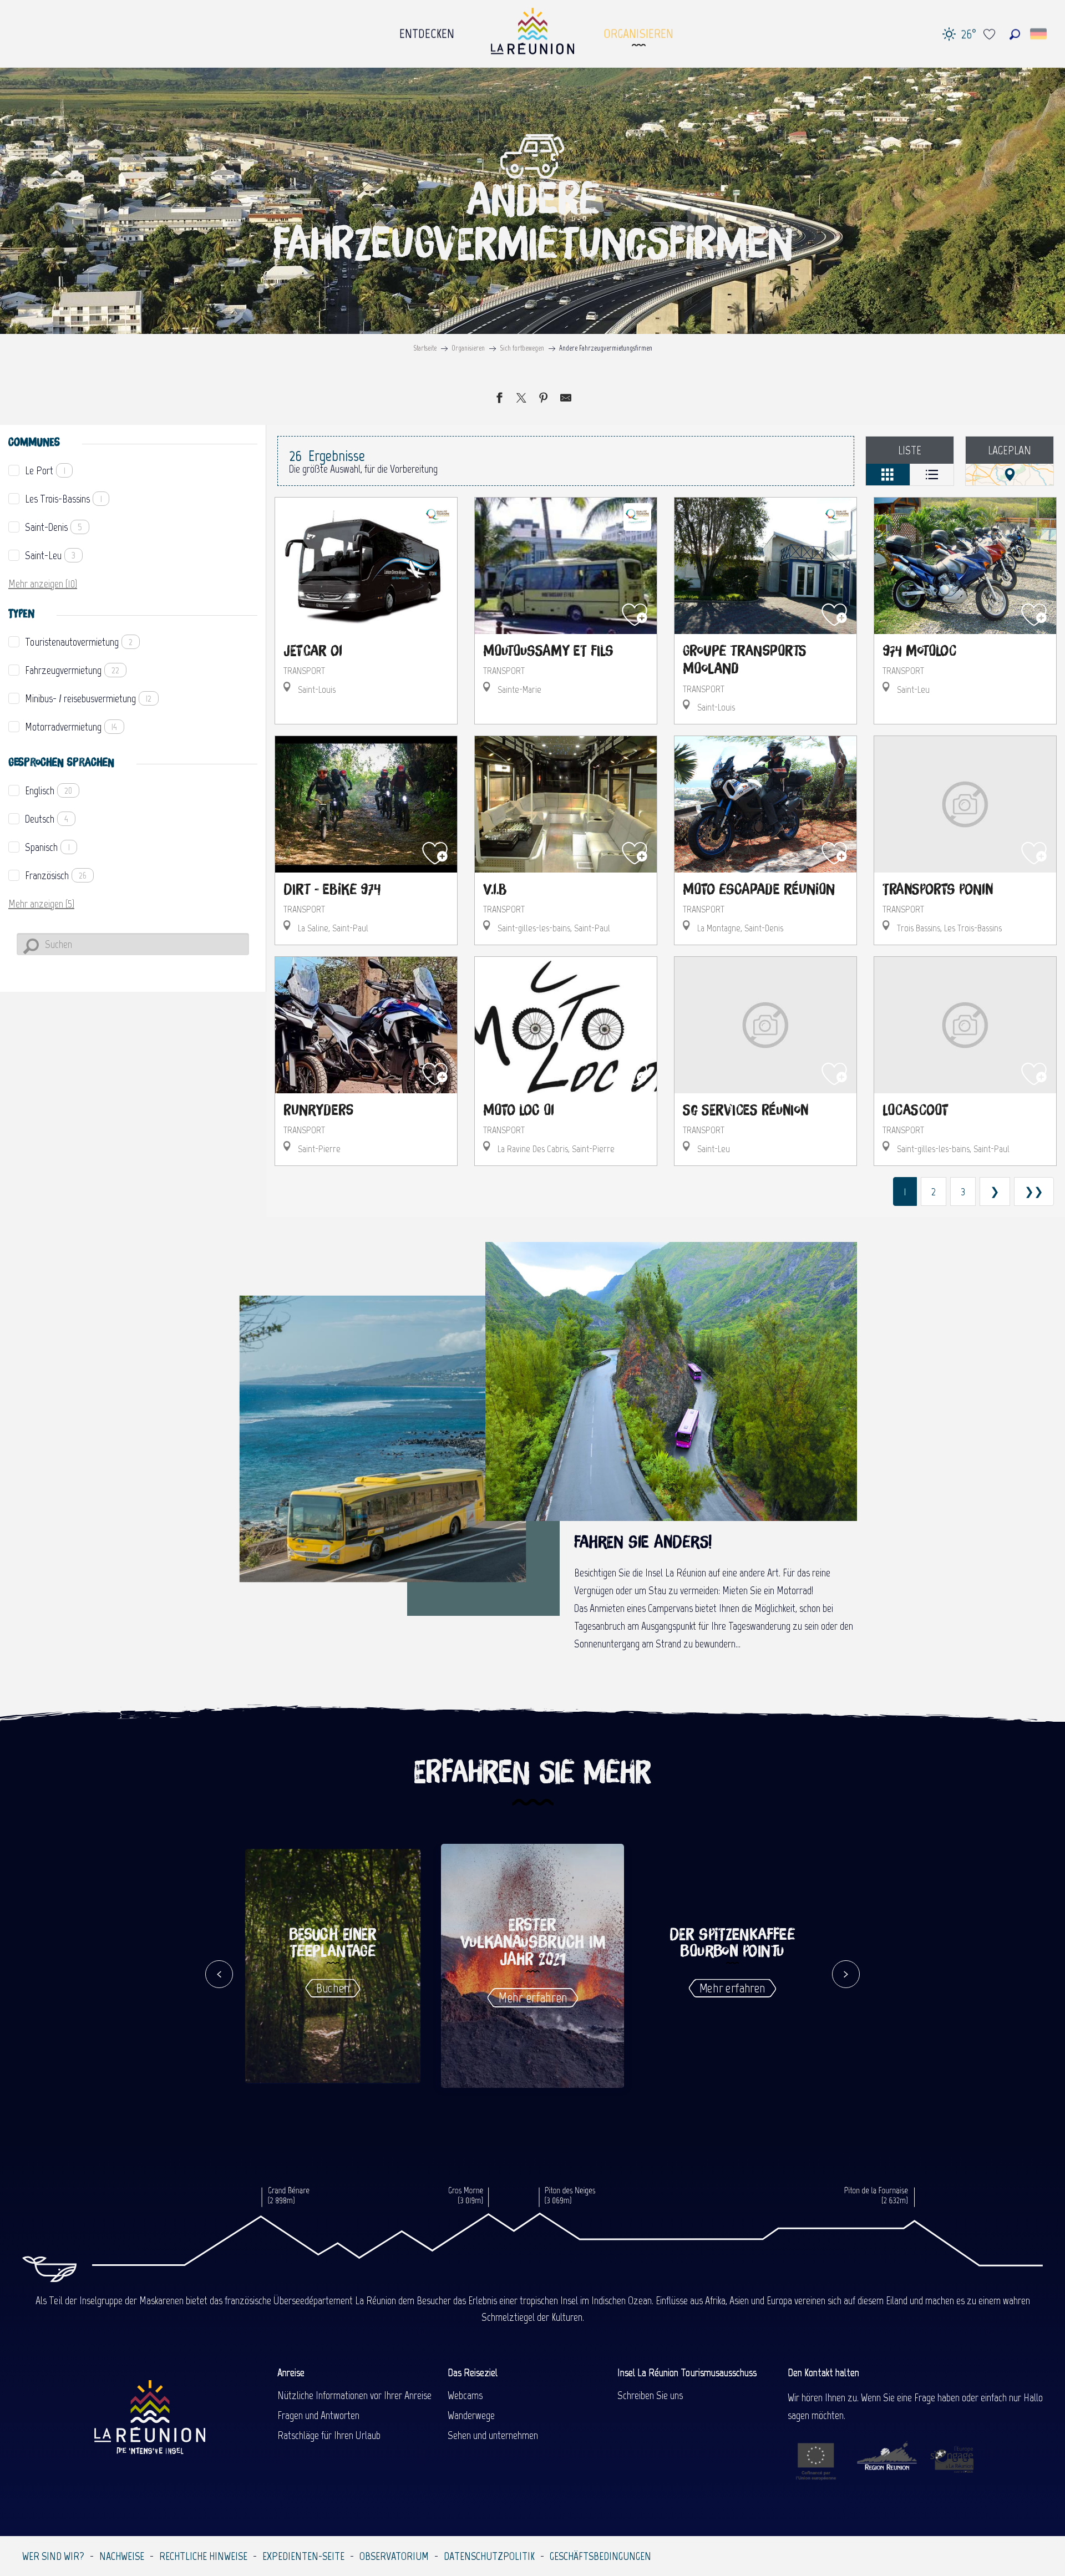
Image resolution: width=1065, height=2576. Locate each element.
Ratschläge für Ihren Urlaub (329, 2435)
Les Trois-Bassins (64, 499)
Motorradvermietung (71, 727)
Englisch (49, 790)
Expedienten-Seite (303, 2556)
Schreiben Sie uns (650, 2395)
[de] (1039, 34)
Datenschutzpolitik (489, 2556)
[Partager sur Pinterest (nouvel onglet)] (544, 399)
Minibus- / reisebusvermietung (88, 698)
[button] (1015, 34)
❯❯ (1034, 1191)
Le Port (45, 470)
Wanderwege (471, 2415)
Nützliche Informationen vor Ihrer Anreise (354, 2395)
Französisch (56, 875)
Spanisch (47, 847)
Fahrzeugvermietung (72, 670)
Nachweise (122, 2556)
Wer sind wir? (53, 2556)
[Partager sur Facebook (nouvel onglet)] (499, 399)
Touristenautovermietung (79, 642)
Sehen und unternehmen (493, 2435)
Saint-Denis (54, 527)
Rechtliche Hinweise (203, 2556)
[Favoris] (991, 34)
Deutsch (47, 819)
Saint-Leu (50, 555)
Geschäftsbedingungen (600, 2556)
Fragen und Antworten (318, 2415)
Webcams (465, 2395)
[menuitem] (427, 31)
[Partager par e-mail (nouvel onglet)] (566, 399)
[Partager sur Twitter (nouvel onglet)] (521, 399)
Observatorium (394, 2556)
